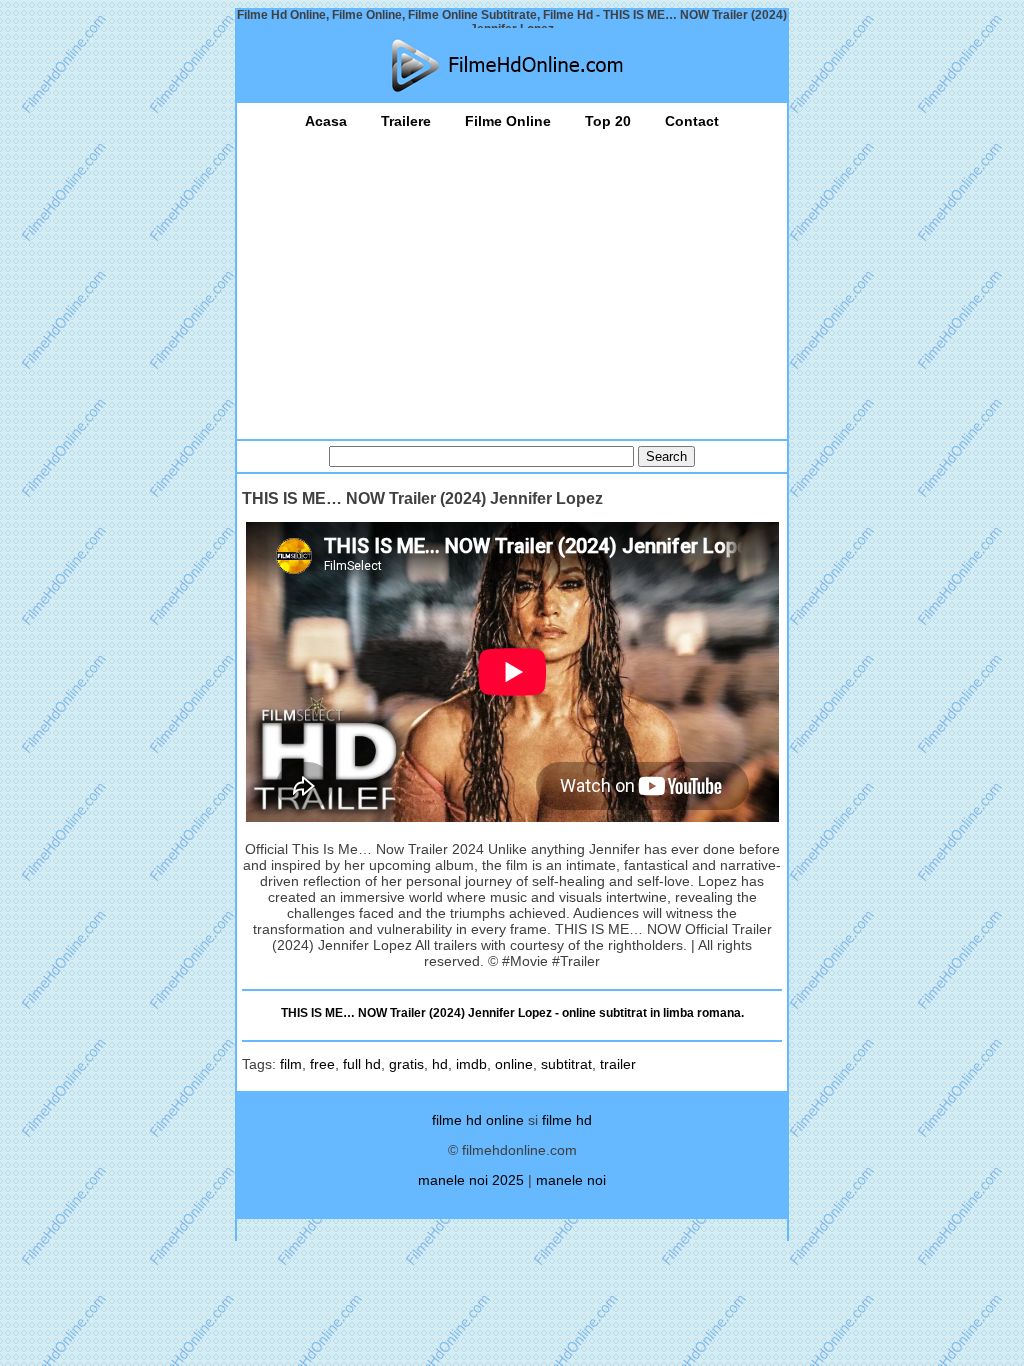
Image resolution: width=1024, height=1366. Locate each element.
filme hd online (478, 1120)
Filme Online (508, 121)
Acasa (326, 121)
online (514, 1064)
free (322, 1064)
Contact (692, 121)
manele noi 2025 (471, 1180)
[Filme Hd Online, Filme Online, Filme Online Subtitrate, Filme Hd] (512, 65)
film (291, 1064)
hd (440, 1064)
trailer (618, 1064)
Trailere (406, 121)
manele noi (571, 1180)
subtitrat (566, 1064)
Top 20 (608, 121)
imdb (471, 1064)
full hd (362, 1064)
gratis (406, 1064)
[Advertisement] (512, 279)
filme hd (567, 1120)
